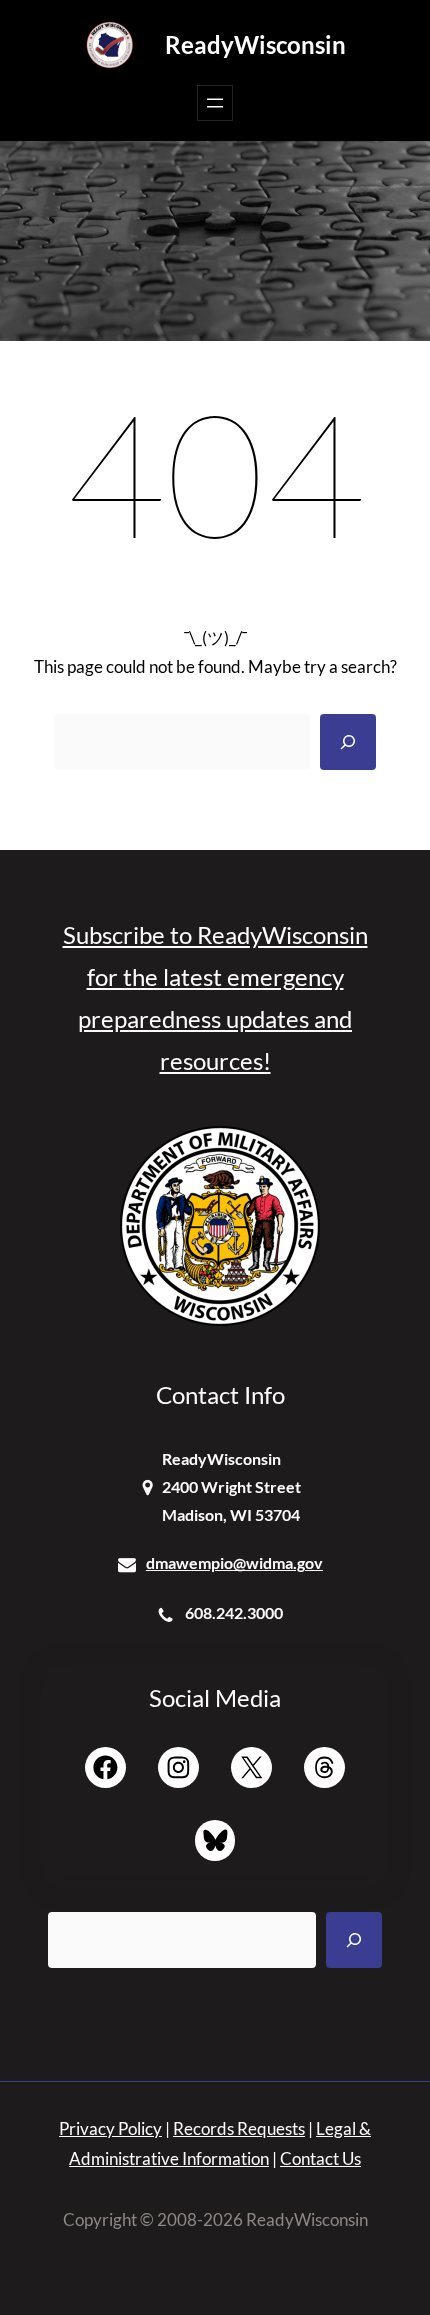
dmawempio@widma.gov (234, 1562)
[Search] (348, 742)
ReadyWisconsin (255, 44)
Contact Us (320, 2158)
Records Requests (239, 2128)
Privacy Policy (110, 2128)
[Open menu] (215, 103)
